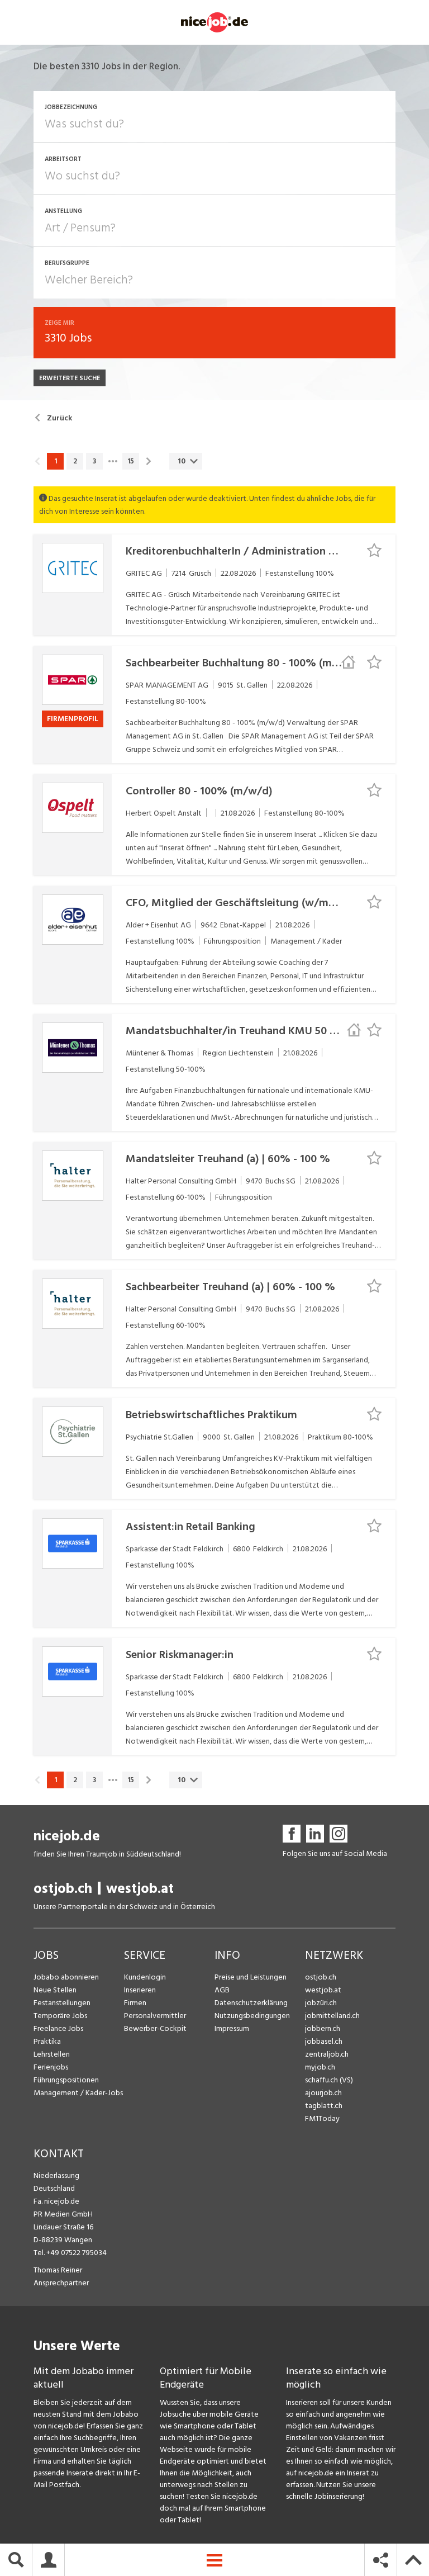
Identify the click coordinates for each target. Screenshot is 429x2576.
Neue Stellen (55, 1990)
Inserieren (140, 1990)
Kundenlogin (145, 1977)
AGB (222, 1990)
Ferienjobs (51, 2067)
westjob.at (140, 1889)
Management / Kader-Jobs (78, 2093)
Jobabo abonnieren (66, 1977)
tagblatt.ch (324, 2106)
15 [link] (131, 461)
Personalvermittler (155, 2016)
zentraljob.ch (327, 2054)
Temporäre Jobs (60, 2016)
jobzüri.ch (321, 2003)
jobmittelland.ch (332, 2016)
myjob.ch (320, 2067)
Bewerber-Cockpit (155, 2028)
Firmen (135, 2003)
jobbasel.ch (324, 2041)
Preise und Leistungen (251, 1977)
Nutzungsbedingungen (252, 2016)
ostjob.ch (63, 1889)
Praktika (47, 2041)
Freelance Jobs (58, 2028)
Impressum (232, 2028)
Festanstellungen (62, 2003)
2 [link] (75, 461)
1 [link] (56, 461)
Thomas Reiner (58, 2270)
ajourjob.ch (323, 2093)
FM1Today (322, 2118)
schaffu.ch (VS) (329, 2080)
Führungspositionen (66, 2080)
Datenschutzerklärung (251, 2003)
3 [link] (94, 461)
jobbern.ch (323, 2028)
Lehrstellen (52, 2054)
